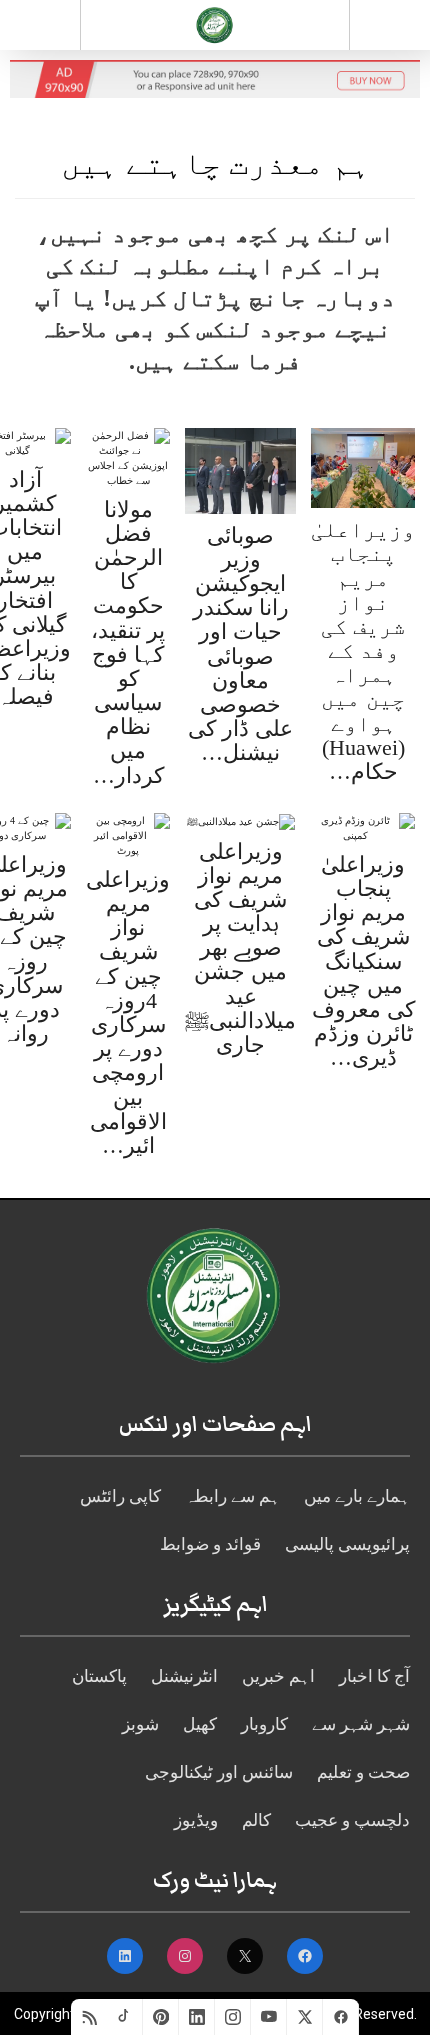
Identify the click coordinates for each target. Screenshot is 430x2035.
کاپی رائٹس (120, 1496)
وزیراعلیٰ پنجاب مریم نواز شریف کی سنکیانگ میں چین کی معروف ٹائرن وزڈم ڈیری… (363, 961)
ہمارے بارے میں (357, 1496)
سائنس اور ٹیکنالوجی (219, 1772)
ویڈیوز (196, 1820)
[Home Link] (214, 23)
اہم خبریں (278, 1676)
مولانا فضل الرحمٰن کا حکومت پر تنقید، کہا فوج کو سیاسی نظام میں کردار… (128, 642)
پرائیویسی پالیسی (347, 1544)
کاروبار (264, 1724)
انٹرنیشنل (184, 1676)
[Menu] (40, 25)
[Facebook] (341, 2017)
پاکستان (99, 1676)
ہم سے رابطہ (232, 1496)
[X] (305, 2017)
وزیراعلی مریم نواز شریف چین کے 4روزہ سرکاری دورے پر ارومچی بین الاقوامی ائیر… (128, 1012)
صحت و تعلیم (363, 1772)
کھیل (200, 1724)
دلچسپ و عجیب (352, 1820)
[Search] (390, 29)
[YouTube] (269, 2017)
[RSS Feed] (89, 2017)
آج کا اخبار (374, 1676)
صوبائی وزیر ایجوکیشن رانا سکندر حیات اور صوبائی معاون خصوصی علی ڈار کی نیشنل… (240, 644)
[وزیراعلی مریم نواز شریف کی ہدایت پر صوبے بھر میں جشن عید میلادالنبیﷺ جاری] (241, 820)
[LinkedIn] (197, 2017)
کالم (256, 1820)
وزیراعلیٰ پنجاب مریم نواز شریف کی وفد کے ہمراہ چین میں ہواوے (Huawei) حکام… (363, 650)
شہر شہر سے (361, 1724)
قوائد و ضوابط (210, 1544)
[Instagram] (233, 2017)
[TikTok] (125, 2017)
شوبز (140, 1724)
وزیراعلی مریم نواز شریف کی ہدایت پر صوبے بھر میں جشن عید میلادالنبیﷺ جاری (240, 948)
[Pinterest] (161, 2017)
